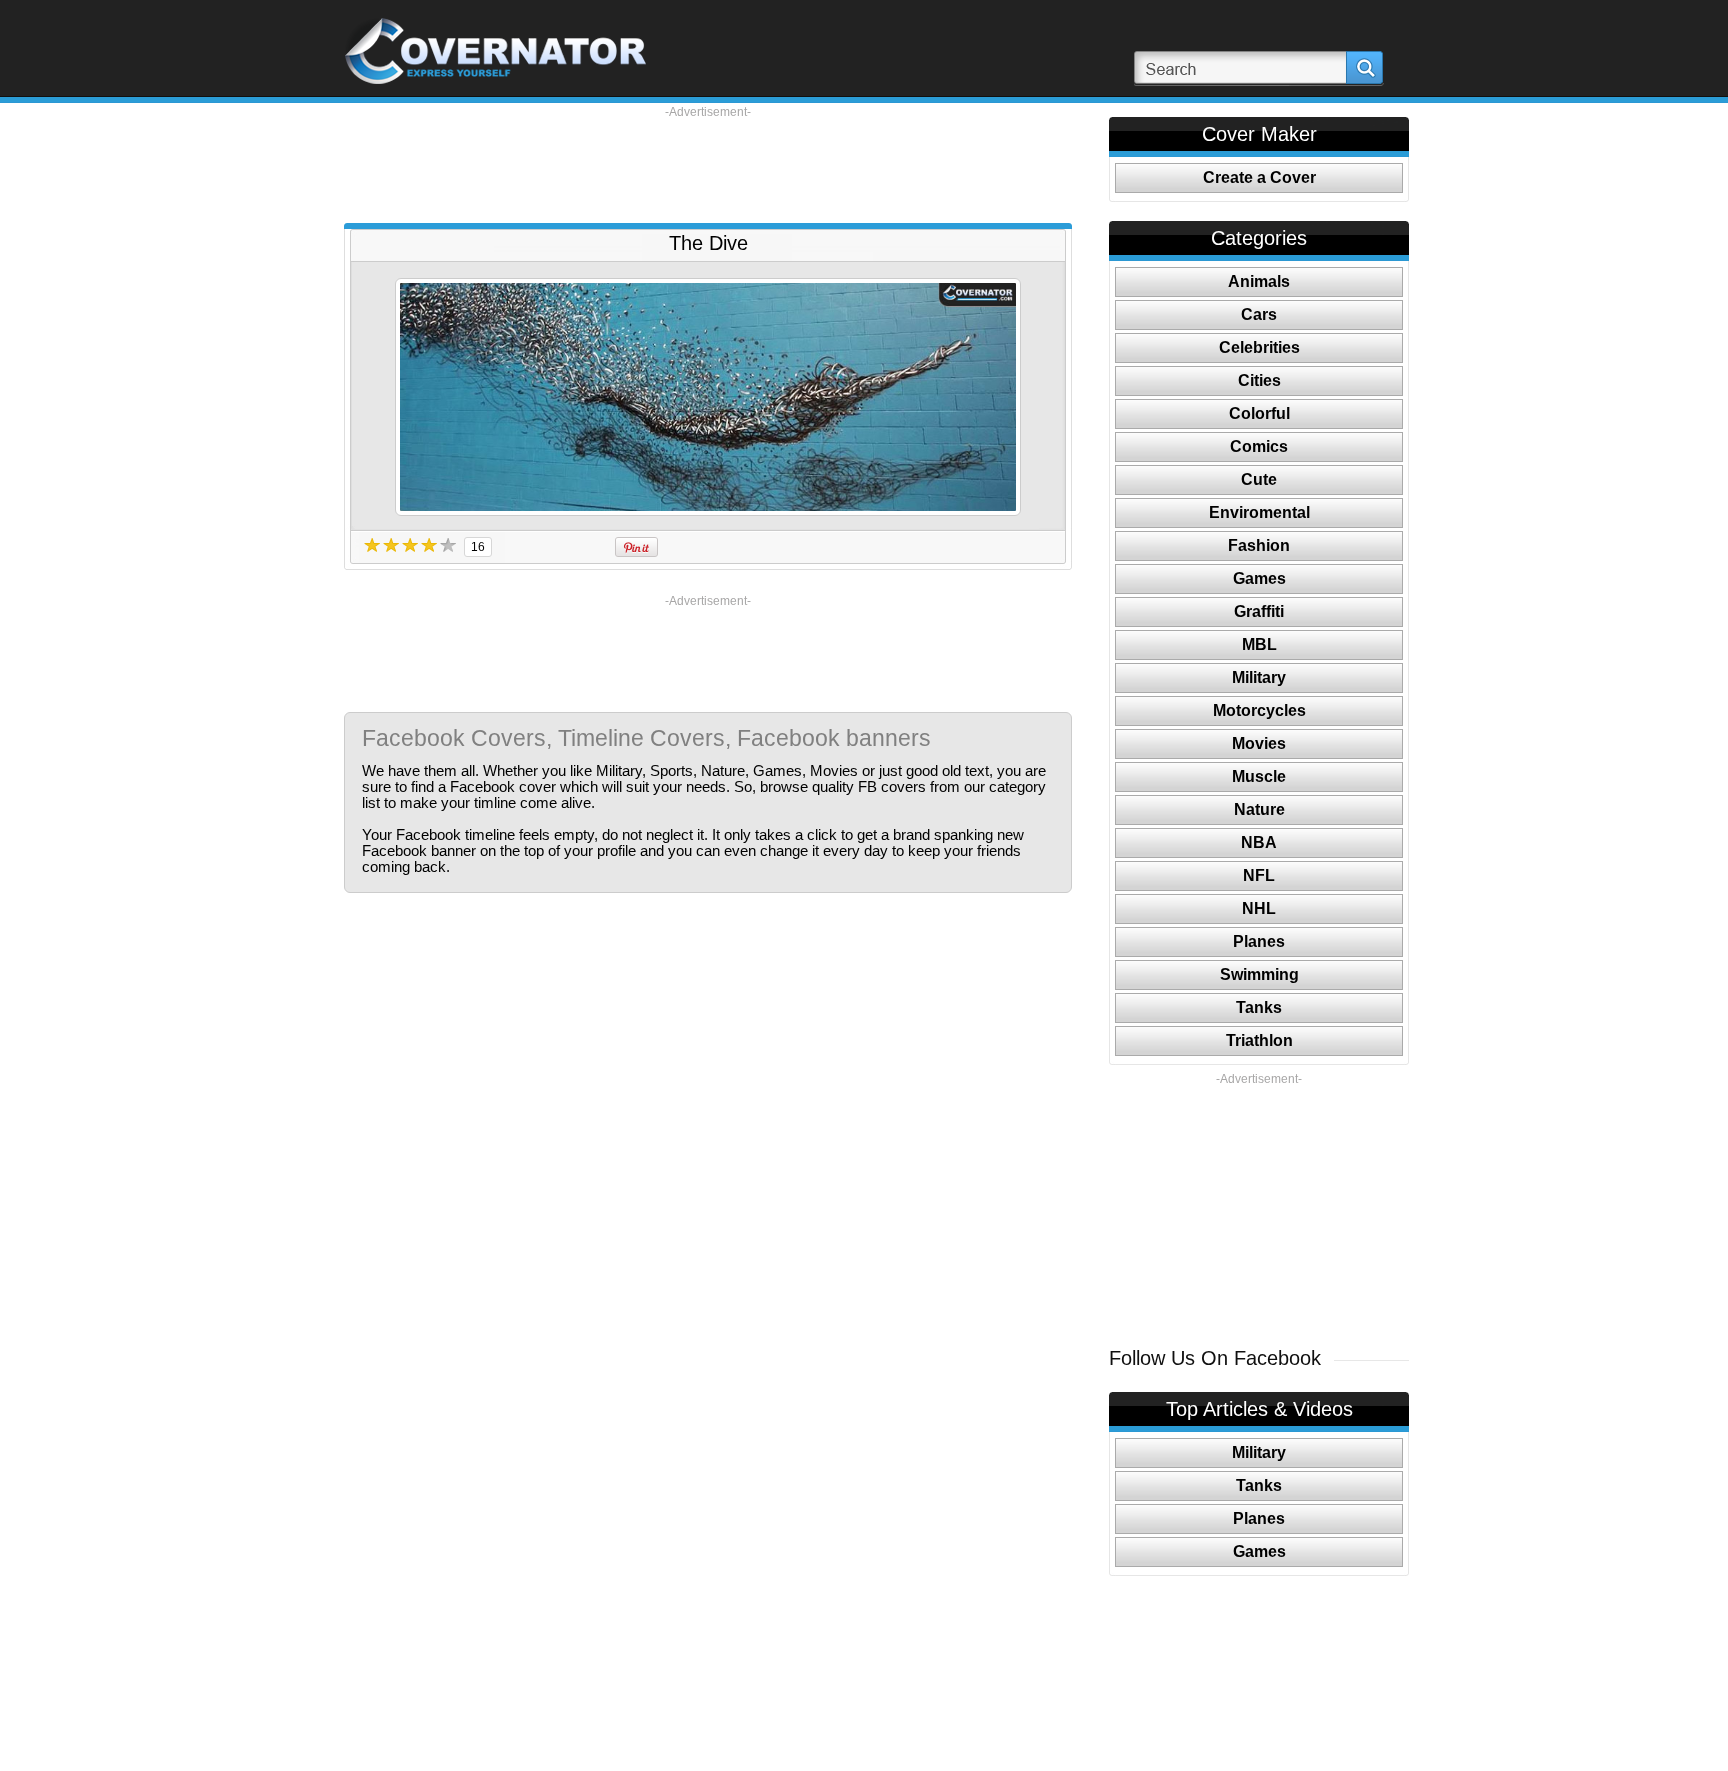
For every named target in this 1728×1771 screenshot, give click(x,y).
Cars (1259, 314)
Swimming (1259, 974)
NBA (1259, 842)
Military (1259, 677)
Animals (1259, 281)
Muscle (1259, 776)
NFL (1259, 875)
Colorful (1259, 413)
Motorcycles (1259, 710)
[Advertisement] (708, 165)
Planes (1259, 941)
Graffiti (1259, 611)
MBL (1259, 644)
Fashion (1259, 545)
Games (1259, 578)
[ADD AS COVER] (708, 397)
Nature (1259, 809)
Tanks (1259, 1007)
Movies (1259, 743)
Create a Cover (1259, 177)
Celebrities (1259, 347)
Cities (1259, 380)
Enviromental (1259, 512)
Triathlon (1259, 1040)
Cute (1259, 479)
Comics (1259, 446)
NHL (1259, 908)
